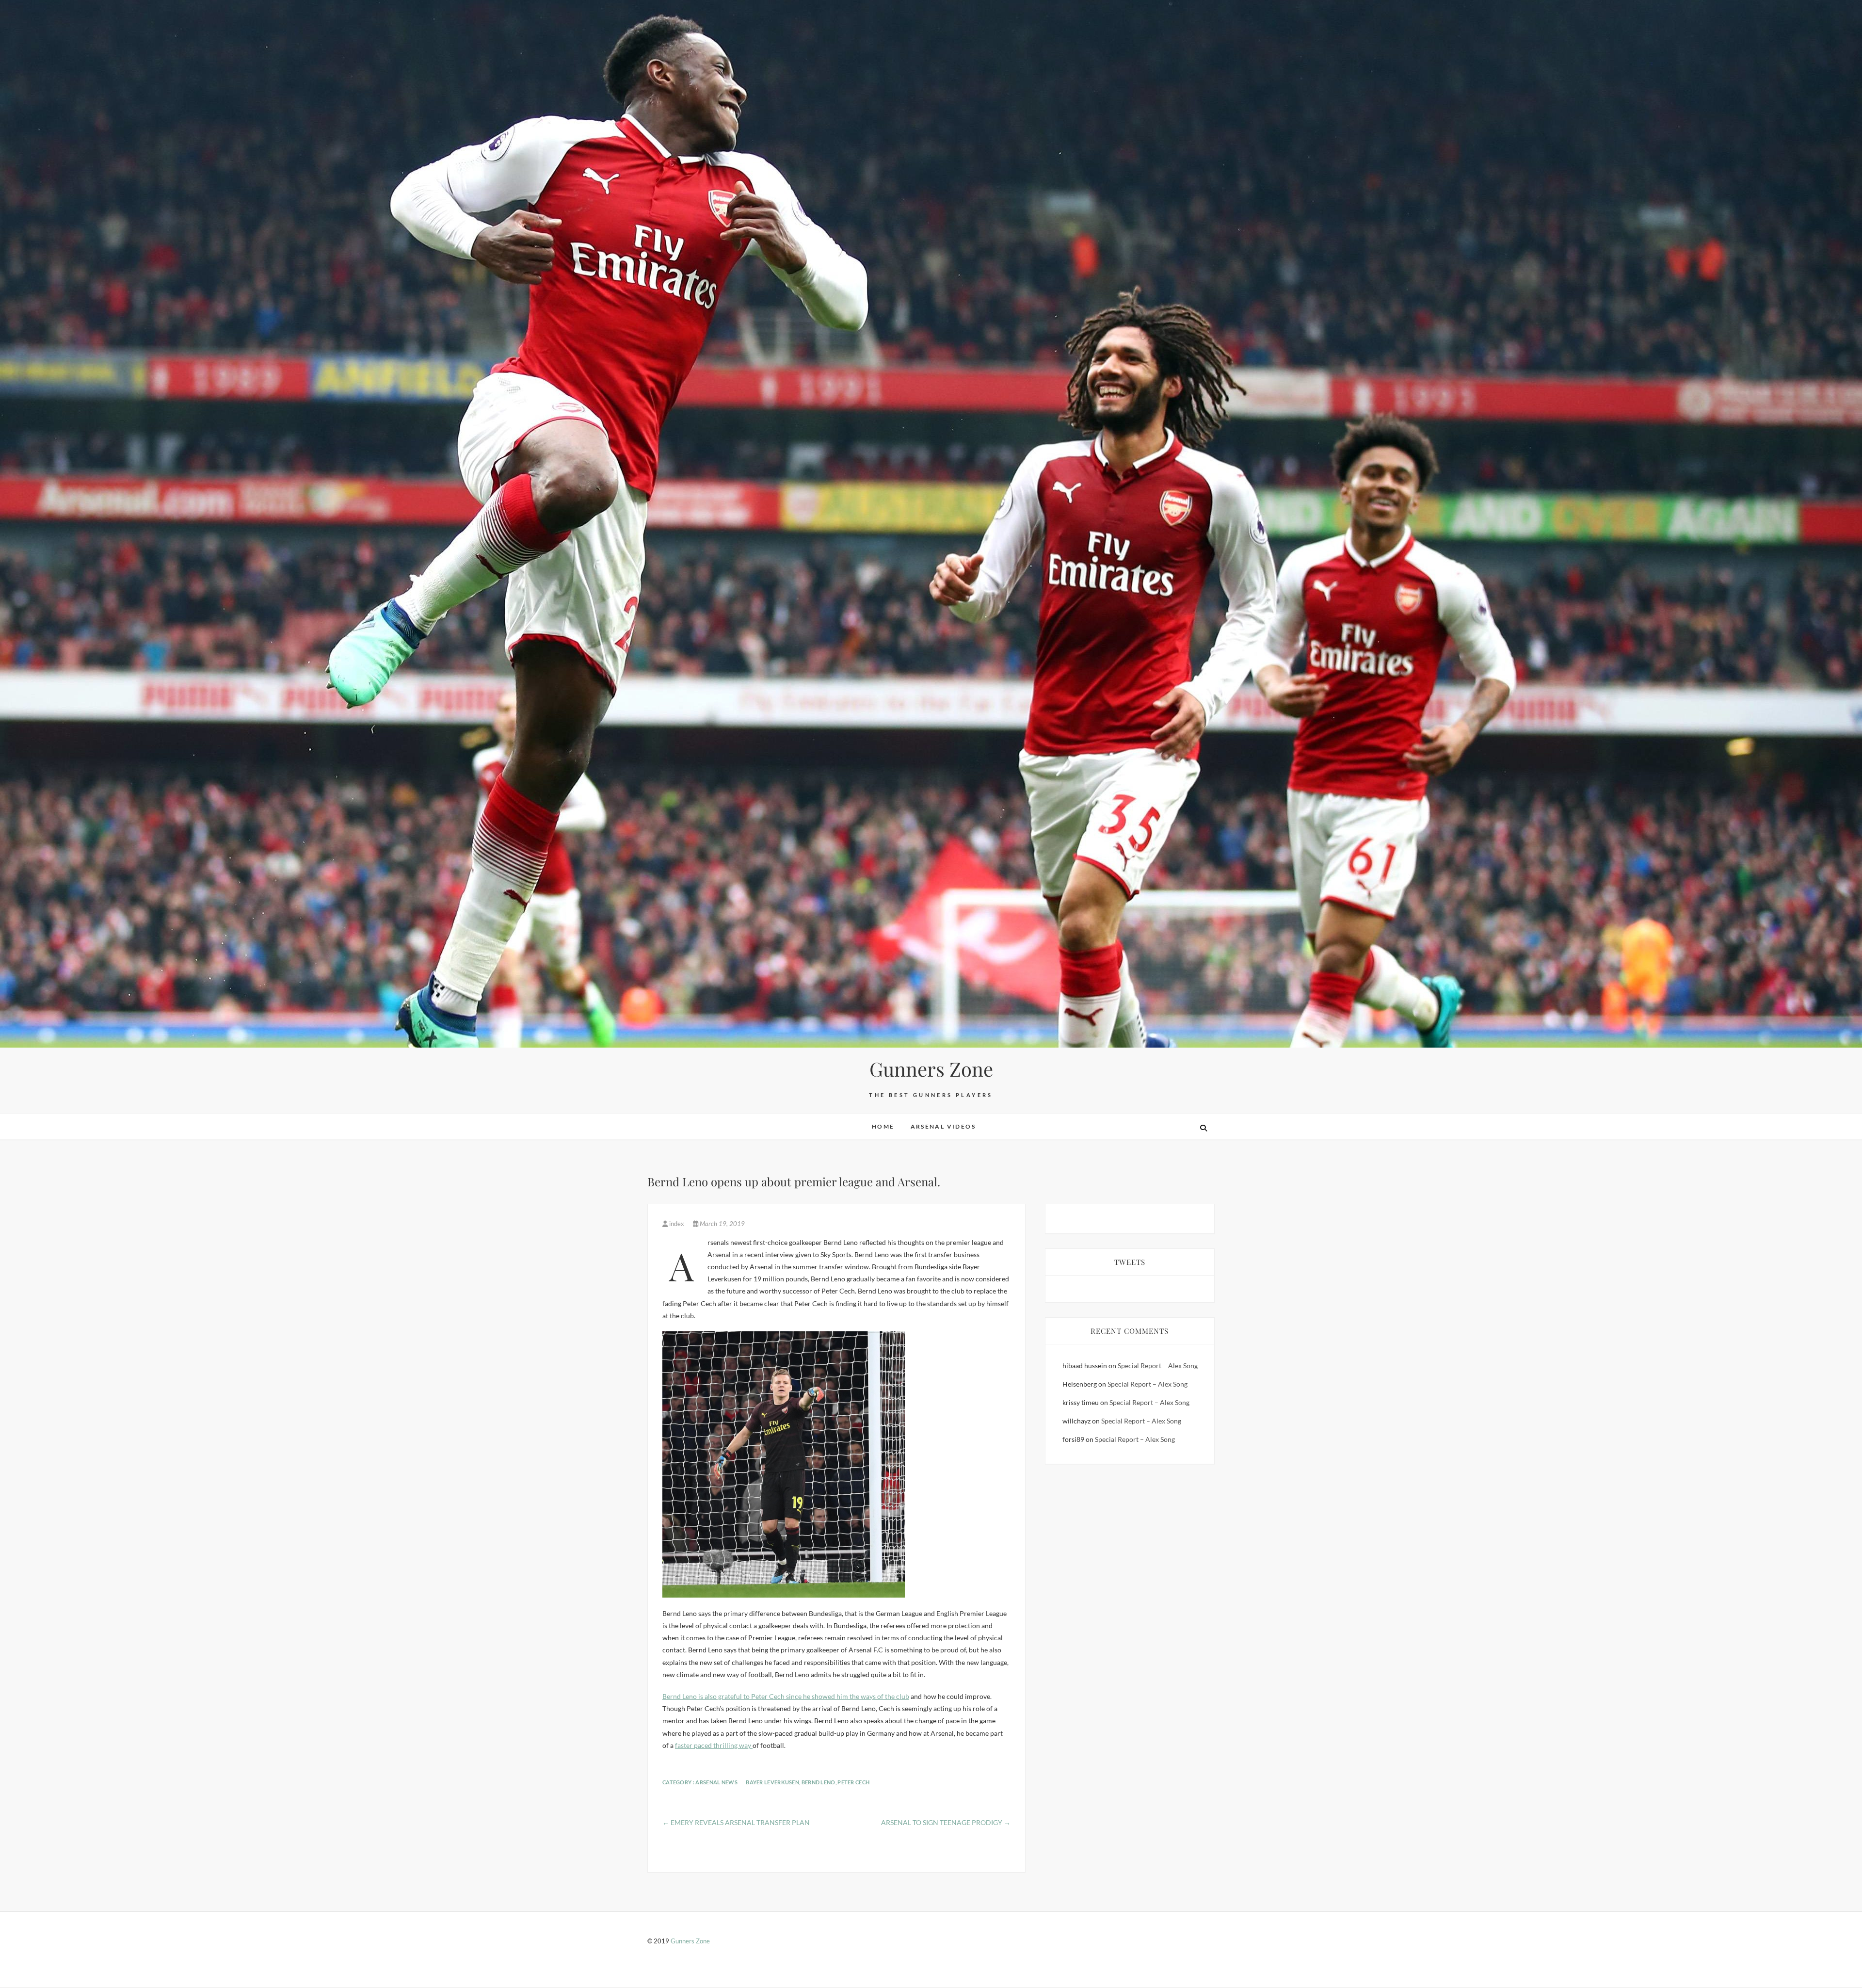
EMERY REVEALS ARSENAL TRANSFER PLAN (736, 1822)
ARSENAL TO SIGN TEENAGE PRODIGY (946, 1822)
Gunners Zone (931, 1069)
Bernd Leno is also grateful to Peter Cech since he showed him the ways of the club (786, 1696)
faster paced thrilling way (714, 1745)
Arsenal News (716, 1782)
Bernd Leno (819, 1782)
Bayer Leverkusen (772, 1782)
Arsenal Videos (943, 1126)
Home (883, 1126)
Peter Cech (853, 1782)
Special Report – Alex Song (1158, 1366)
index (677, 1224)
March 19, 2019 (722, 1224)
